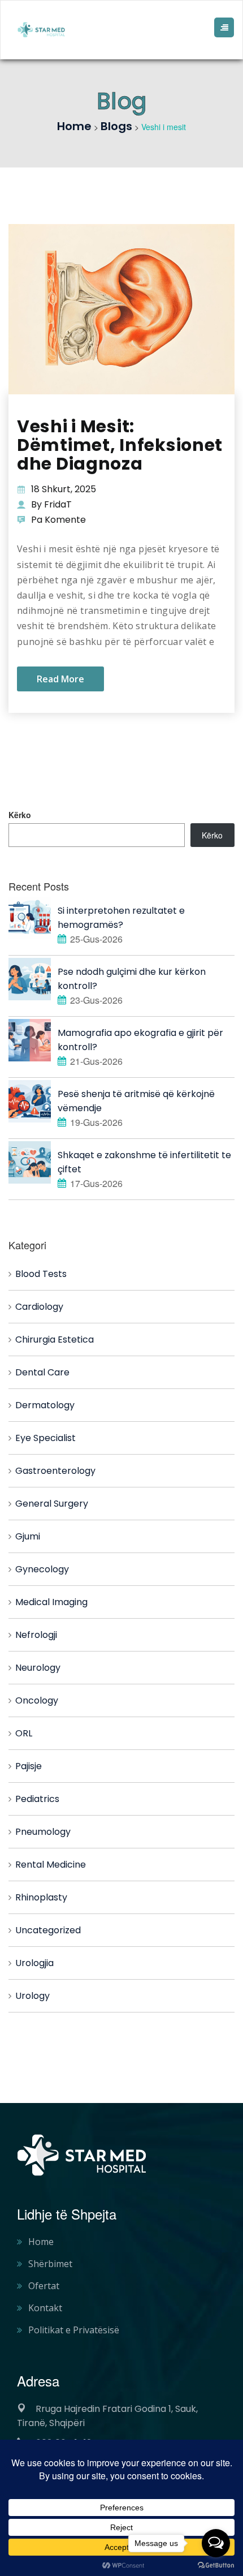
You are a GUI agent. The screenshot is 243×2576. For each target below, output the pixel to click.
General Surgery (52, 1504)
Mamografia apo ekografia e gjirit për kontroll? (140, 1040)
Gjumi (28, 1536)
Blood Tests (41, 1274)
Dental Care (42, 1372)
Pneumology (43, 1832)
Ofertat (44, 2286)
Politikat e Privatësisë (74, 2330)
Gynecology (42, 1569)
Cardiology (39, 1307)
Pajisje (29, 1766)
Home (41, 2242)
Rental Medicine (51, 1865)
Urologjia (34, 1963)
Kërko (20, 815)
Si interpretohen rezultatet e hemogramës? (121, 918)
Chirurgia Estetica (55, 1339)
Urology (32, 1996)
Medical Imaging (51, 1602)
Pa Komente (58, 520)
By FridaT (51, 504)
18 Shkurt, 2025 (64, 489)
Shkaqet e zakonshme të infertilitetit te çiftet (144, 1162)
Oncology (37, 1700)
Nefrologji (36, 1635)
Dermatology (45, 1405)
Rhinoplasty (41, 1897)
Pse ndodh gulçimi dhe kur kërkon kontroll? (132, 979)
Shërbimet (50, 2264)
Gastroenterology (55, 1471)
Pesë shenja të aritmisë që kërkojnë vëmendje (136, 1101)
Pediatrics (37, 1799)
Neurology (38, 1668)
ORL (24, 1733)
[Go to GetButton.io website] (216, 2565)
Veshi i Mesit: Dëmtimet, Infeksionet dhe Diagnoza (120, 445)
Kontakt (45, 2308)
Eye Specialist (45, 1438)
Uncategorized (48, 1930)
